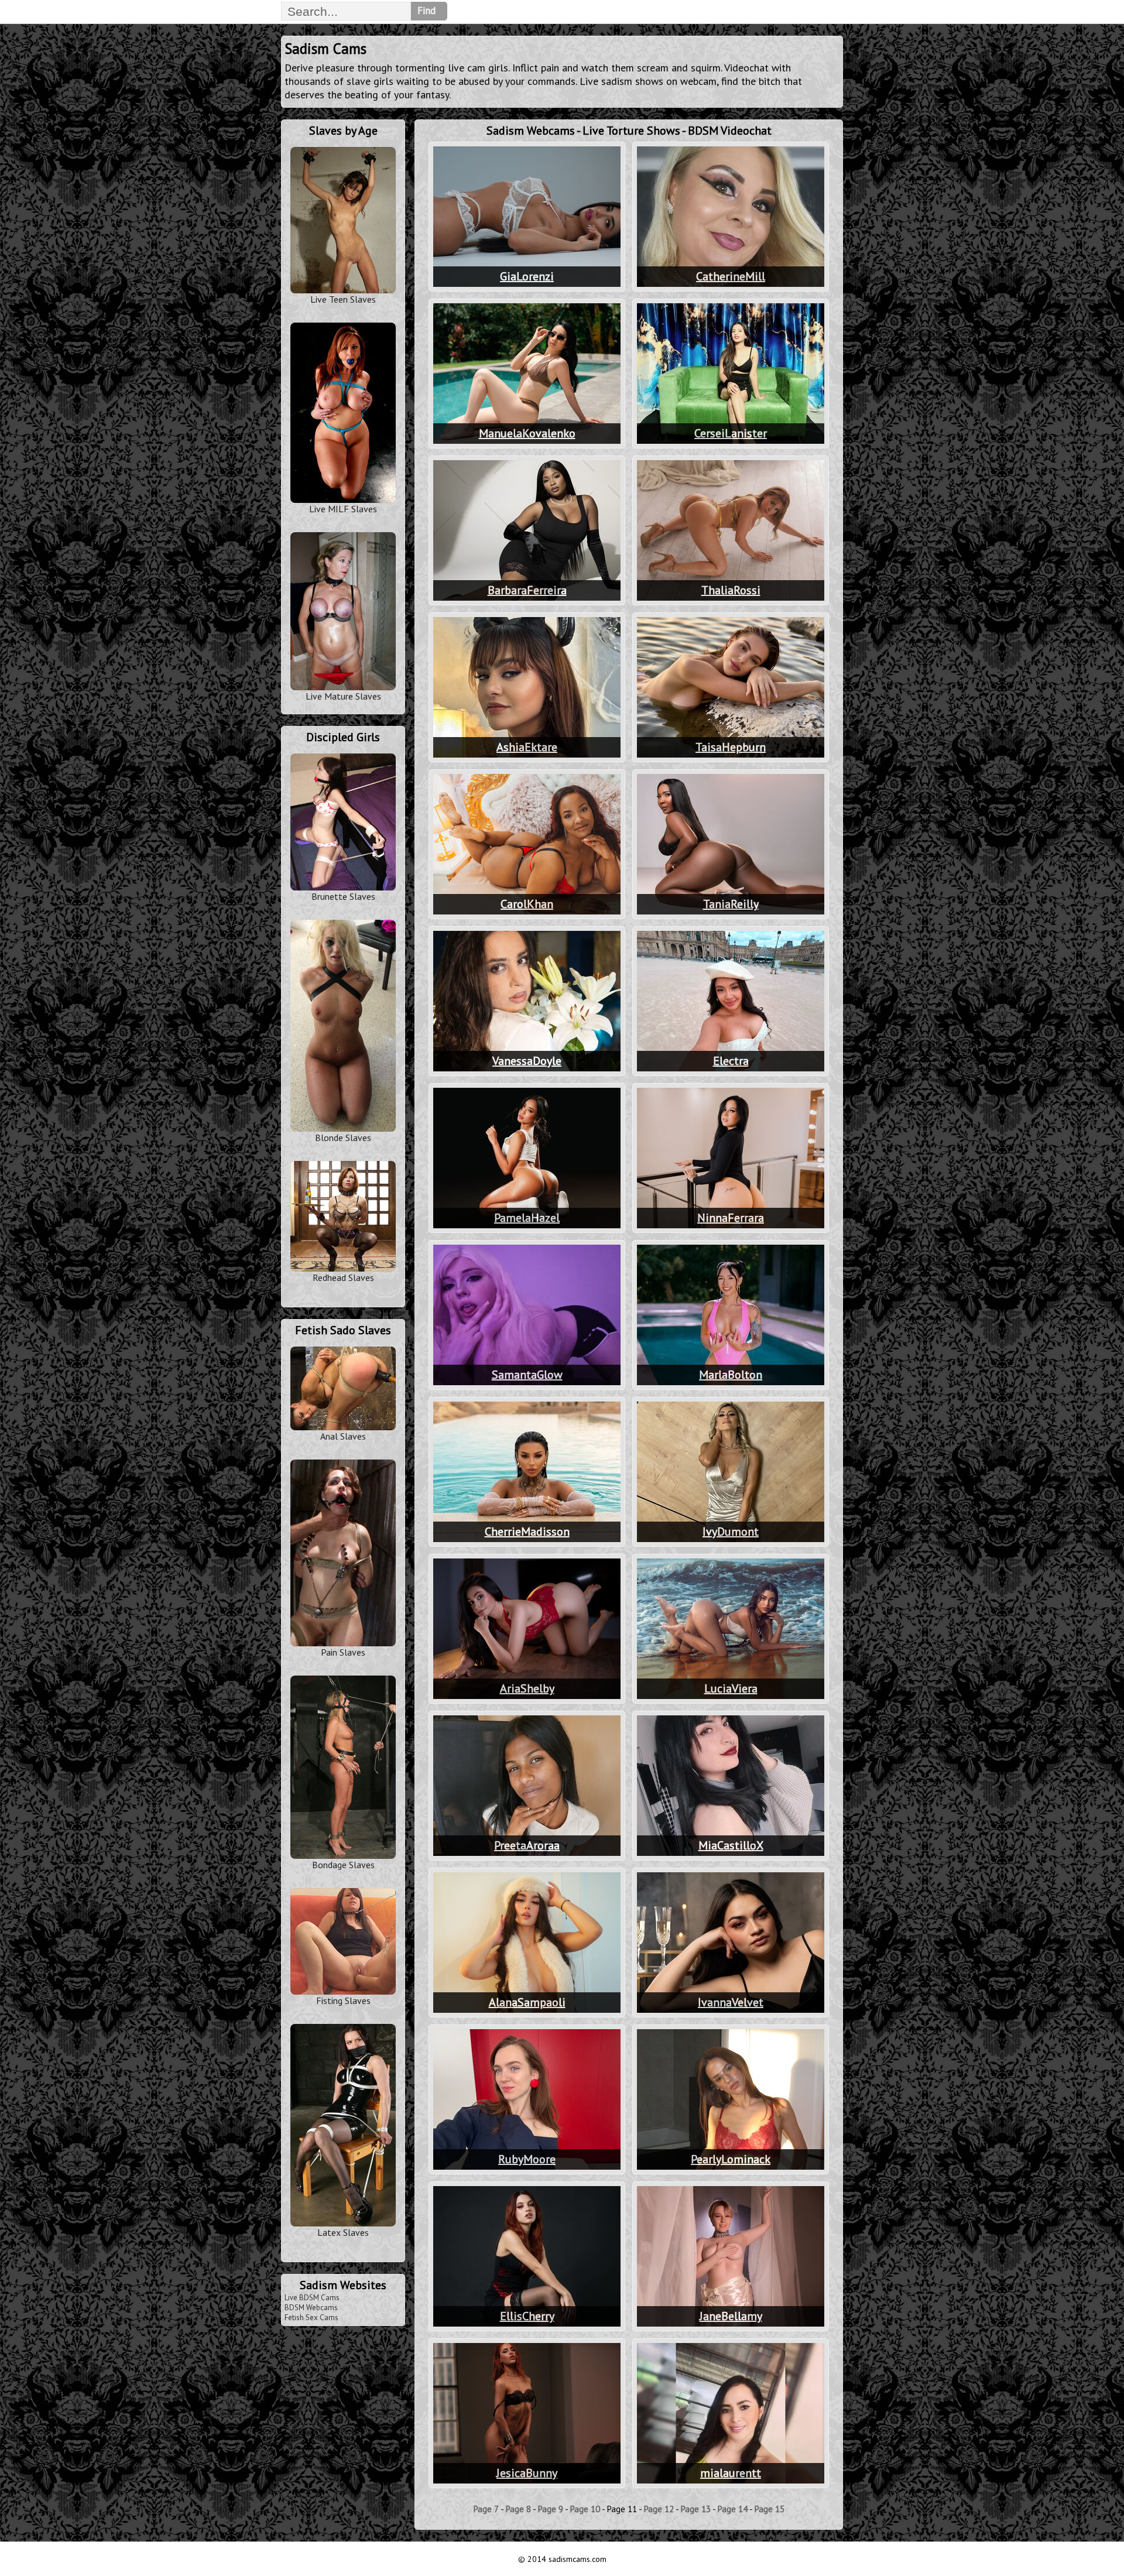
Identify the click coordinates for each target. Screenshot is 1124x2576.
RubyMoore (527, 2159)
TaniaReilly (731, 904)
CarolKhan (527, 904)
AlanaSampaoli (527, 2002)
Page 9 (551, 2509)
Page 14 (733, 2509)
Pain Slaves (343, 1652)
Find (426, 11)
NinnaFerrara (731, 1218)
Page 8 (518, 2509)
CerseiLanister (731, 433)
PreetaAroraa (527, 1845)
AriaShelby (527, 1688)
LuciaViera (731, 1688)
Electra (731, 1061)
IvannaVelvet (731, 2002)
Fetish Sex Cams (311, 2318)
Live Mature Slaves (343, 696)
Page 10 (585, 2509)
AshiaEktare (527, 747)
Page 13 (696, 2509)
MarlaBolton (731, 1375)
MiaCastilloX (731, 1845)
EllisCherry (527, 2316)
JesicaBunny (527, 2473)
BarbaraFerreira (527, 590)
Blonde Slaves (343, 1138)
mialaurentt (731, 2473)
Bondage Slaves (343, 1865)
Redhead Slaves (343, 1277)
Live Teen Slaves (343, 299)
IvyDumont (731, 1532)
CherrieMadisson (527, 1532)
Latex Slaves (343, 2232)
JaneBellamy (731, 2316)
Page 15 (770, 2509)
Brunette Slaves (343, 896)
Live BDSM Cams (312, 2298)
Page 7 (486, 2509)
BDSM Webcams (311, 2308)
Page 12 (659, 2509)
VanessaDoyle (527, 1061)
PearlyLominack (731, 2159)
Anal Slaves (343, 1436)
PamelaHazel (527, 1218)
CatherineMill (731, 276)
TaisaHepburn (731, 747)
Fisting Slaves (343, 2000)
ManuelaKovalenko (527, 433)
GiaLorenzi (527, 276)
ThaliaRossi (731, 590)
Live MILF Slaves (343, 509)
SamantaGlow (527, 1375)
